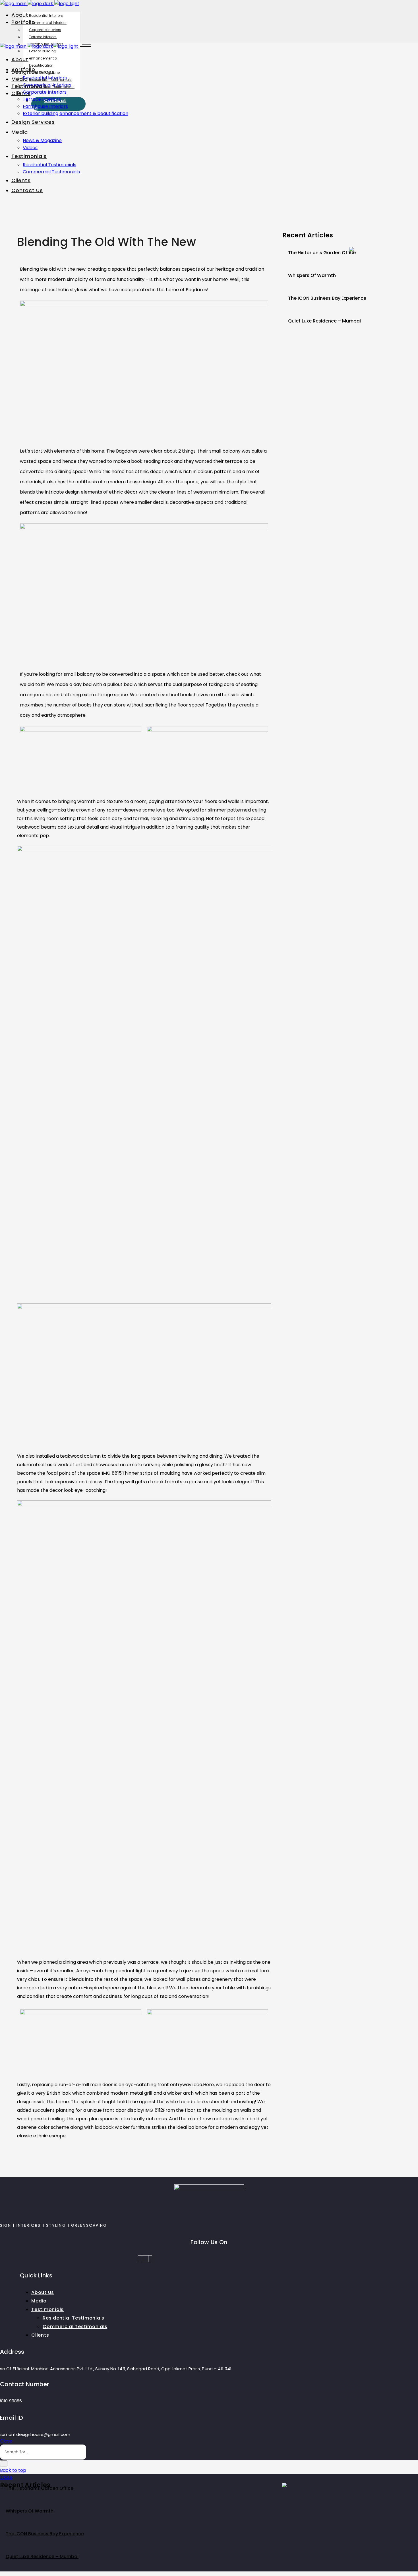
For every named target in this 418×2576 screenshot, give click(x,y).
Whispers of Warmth (312, 275)
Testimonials (47, 2309)
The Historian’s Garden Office (322, 253)
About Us (43, 2292)
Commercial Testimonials (75, 2327)
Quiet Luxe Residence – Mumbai (324, 321)
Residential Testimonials (74, 2318)
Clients (40, 2335)
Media (39, 2301)
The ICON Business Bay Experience (327, 298)
